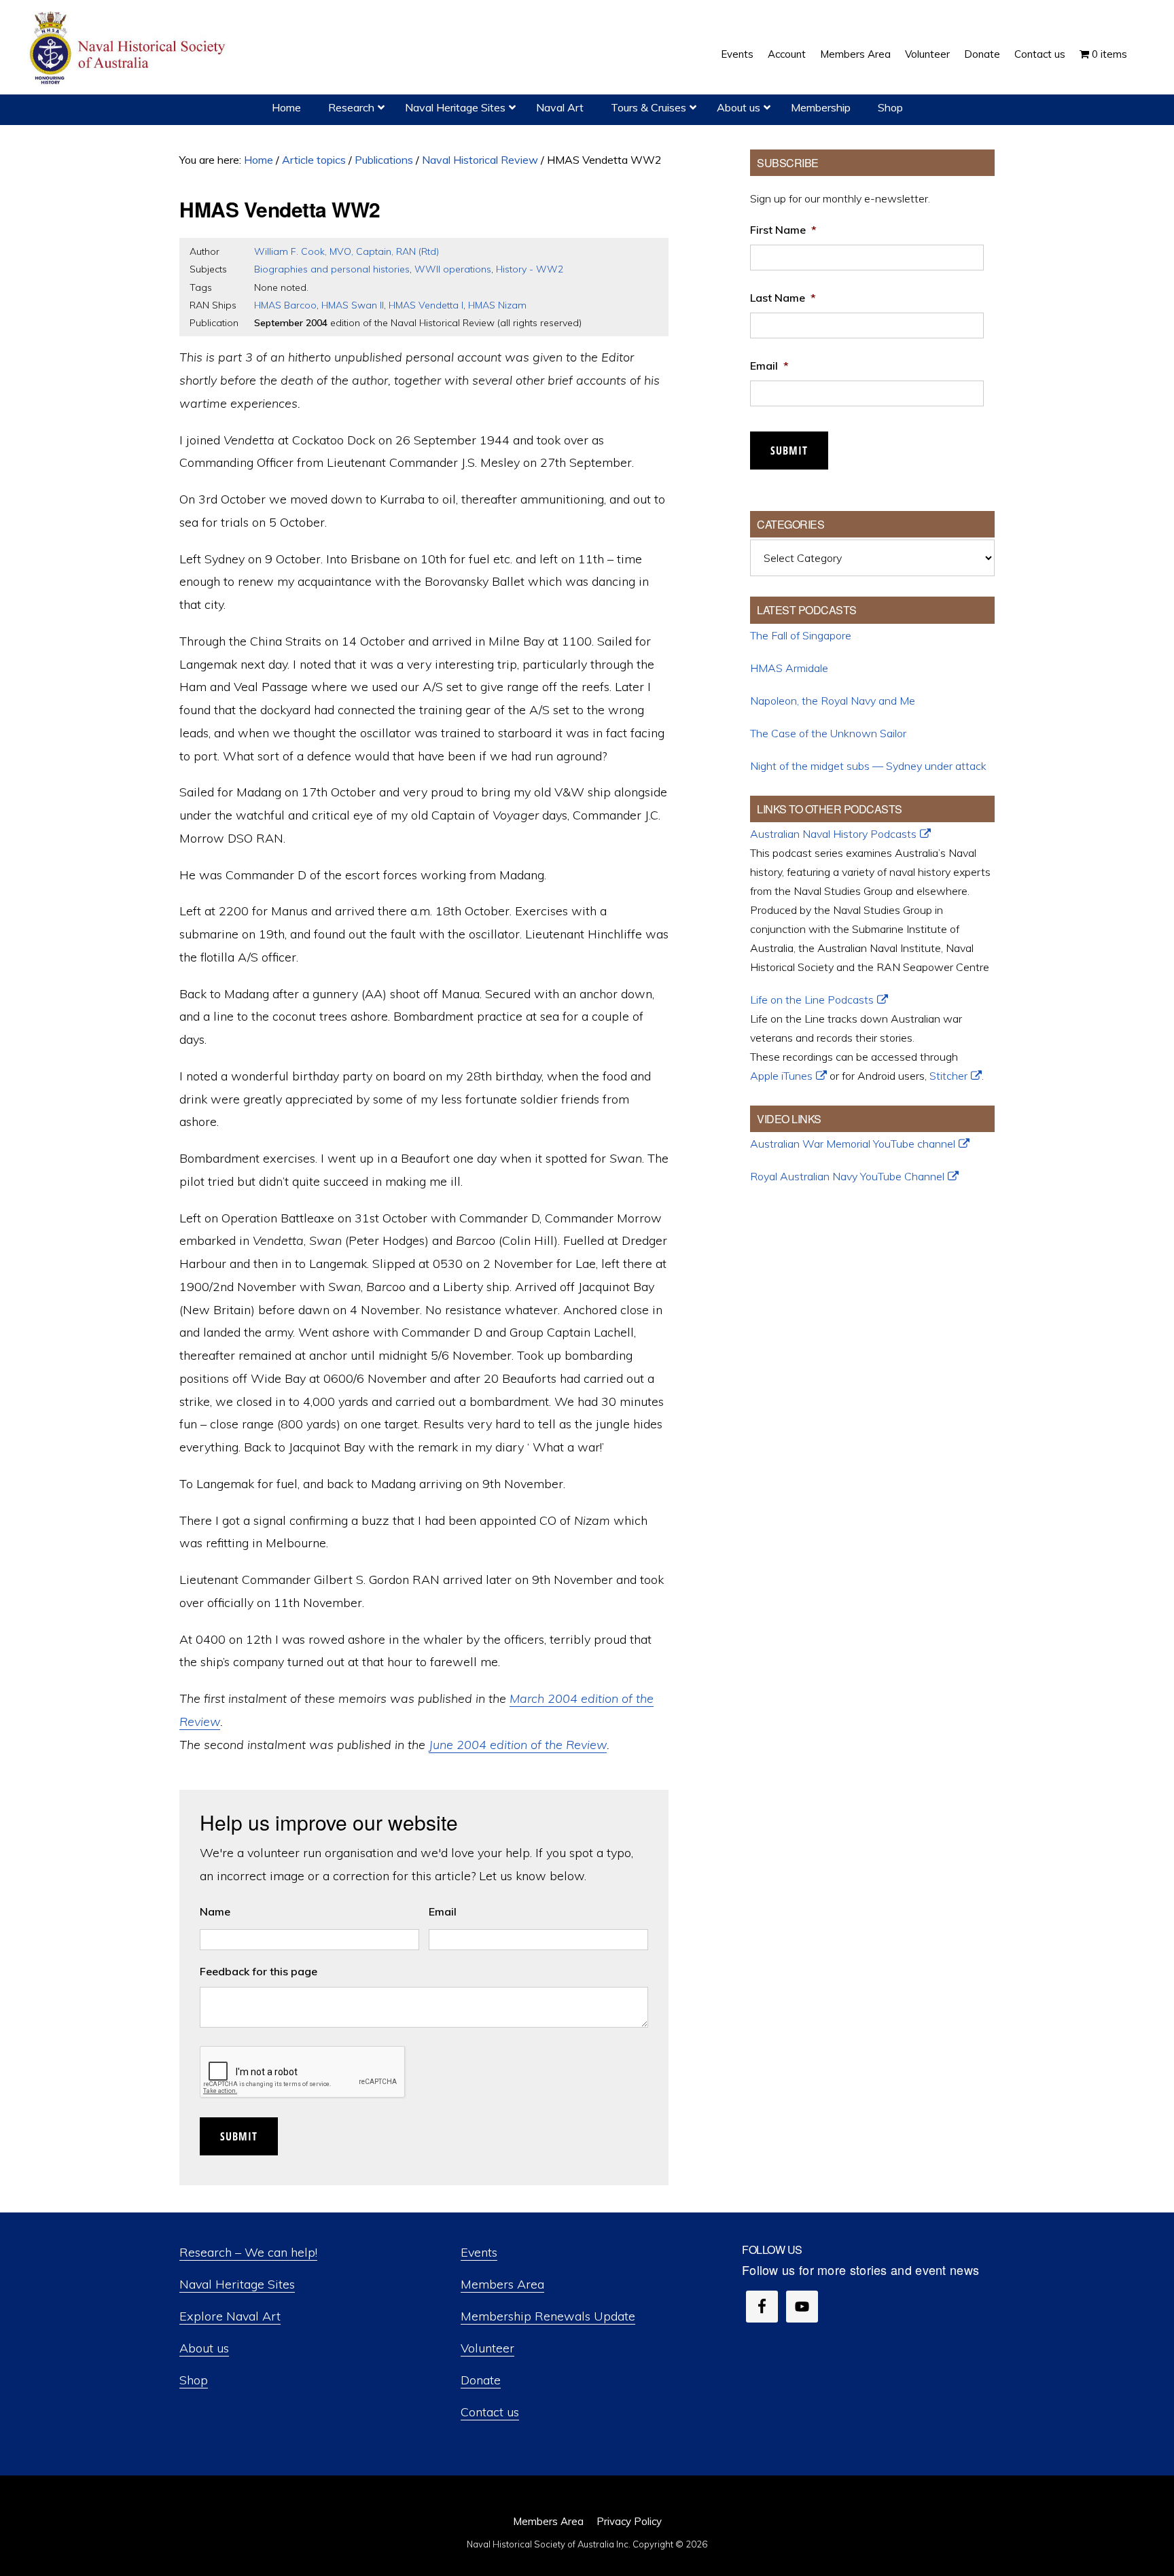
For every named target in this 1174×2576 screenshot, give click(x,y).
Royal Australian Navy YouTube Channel (847, 1176)
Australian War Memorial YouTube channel (853, 1144)
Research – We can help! (248, 2252)
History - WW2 (530, 269)
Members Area (502, 2284)
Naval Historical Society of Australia (129, 49)
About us (204, 2348)
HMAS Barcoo (285, 305)
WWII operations (453, 269)
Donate (481, 2380)
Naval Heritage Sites (237, 2284)
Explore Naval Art (230, 2316)
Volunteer (487, 2348)
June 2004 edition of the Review (518, 1745)
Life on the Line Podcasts (812, 1000)
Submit (239, 2136)
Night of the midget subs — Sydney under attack (868, 766)
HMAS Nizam (497, 305)
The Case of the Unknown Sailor (828, 733)
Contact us (490, 2412)
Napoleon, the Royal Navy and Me (833, 701)
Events (479, 2252)
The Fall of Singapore (801, 635)
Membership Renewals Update (548, 2316)
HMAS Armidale (789, 668)
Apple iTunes (781, 1076)
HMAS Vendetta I (426, 305)
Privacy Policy (629, 2521)
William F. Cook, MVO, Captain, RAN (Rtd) (346, 251)
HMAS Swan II (353, 305)
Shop (194, 2380)
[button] (1141, 44)
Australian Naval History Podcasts (833, 834)
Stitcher (948, 1076)
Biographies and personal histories (332, 269)
